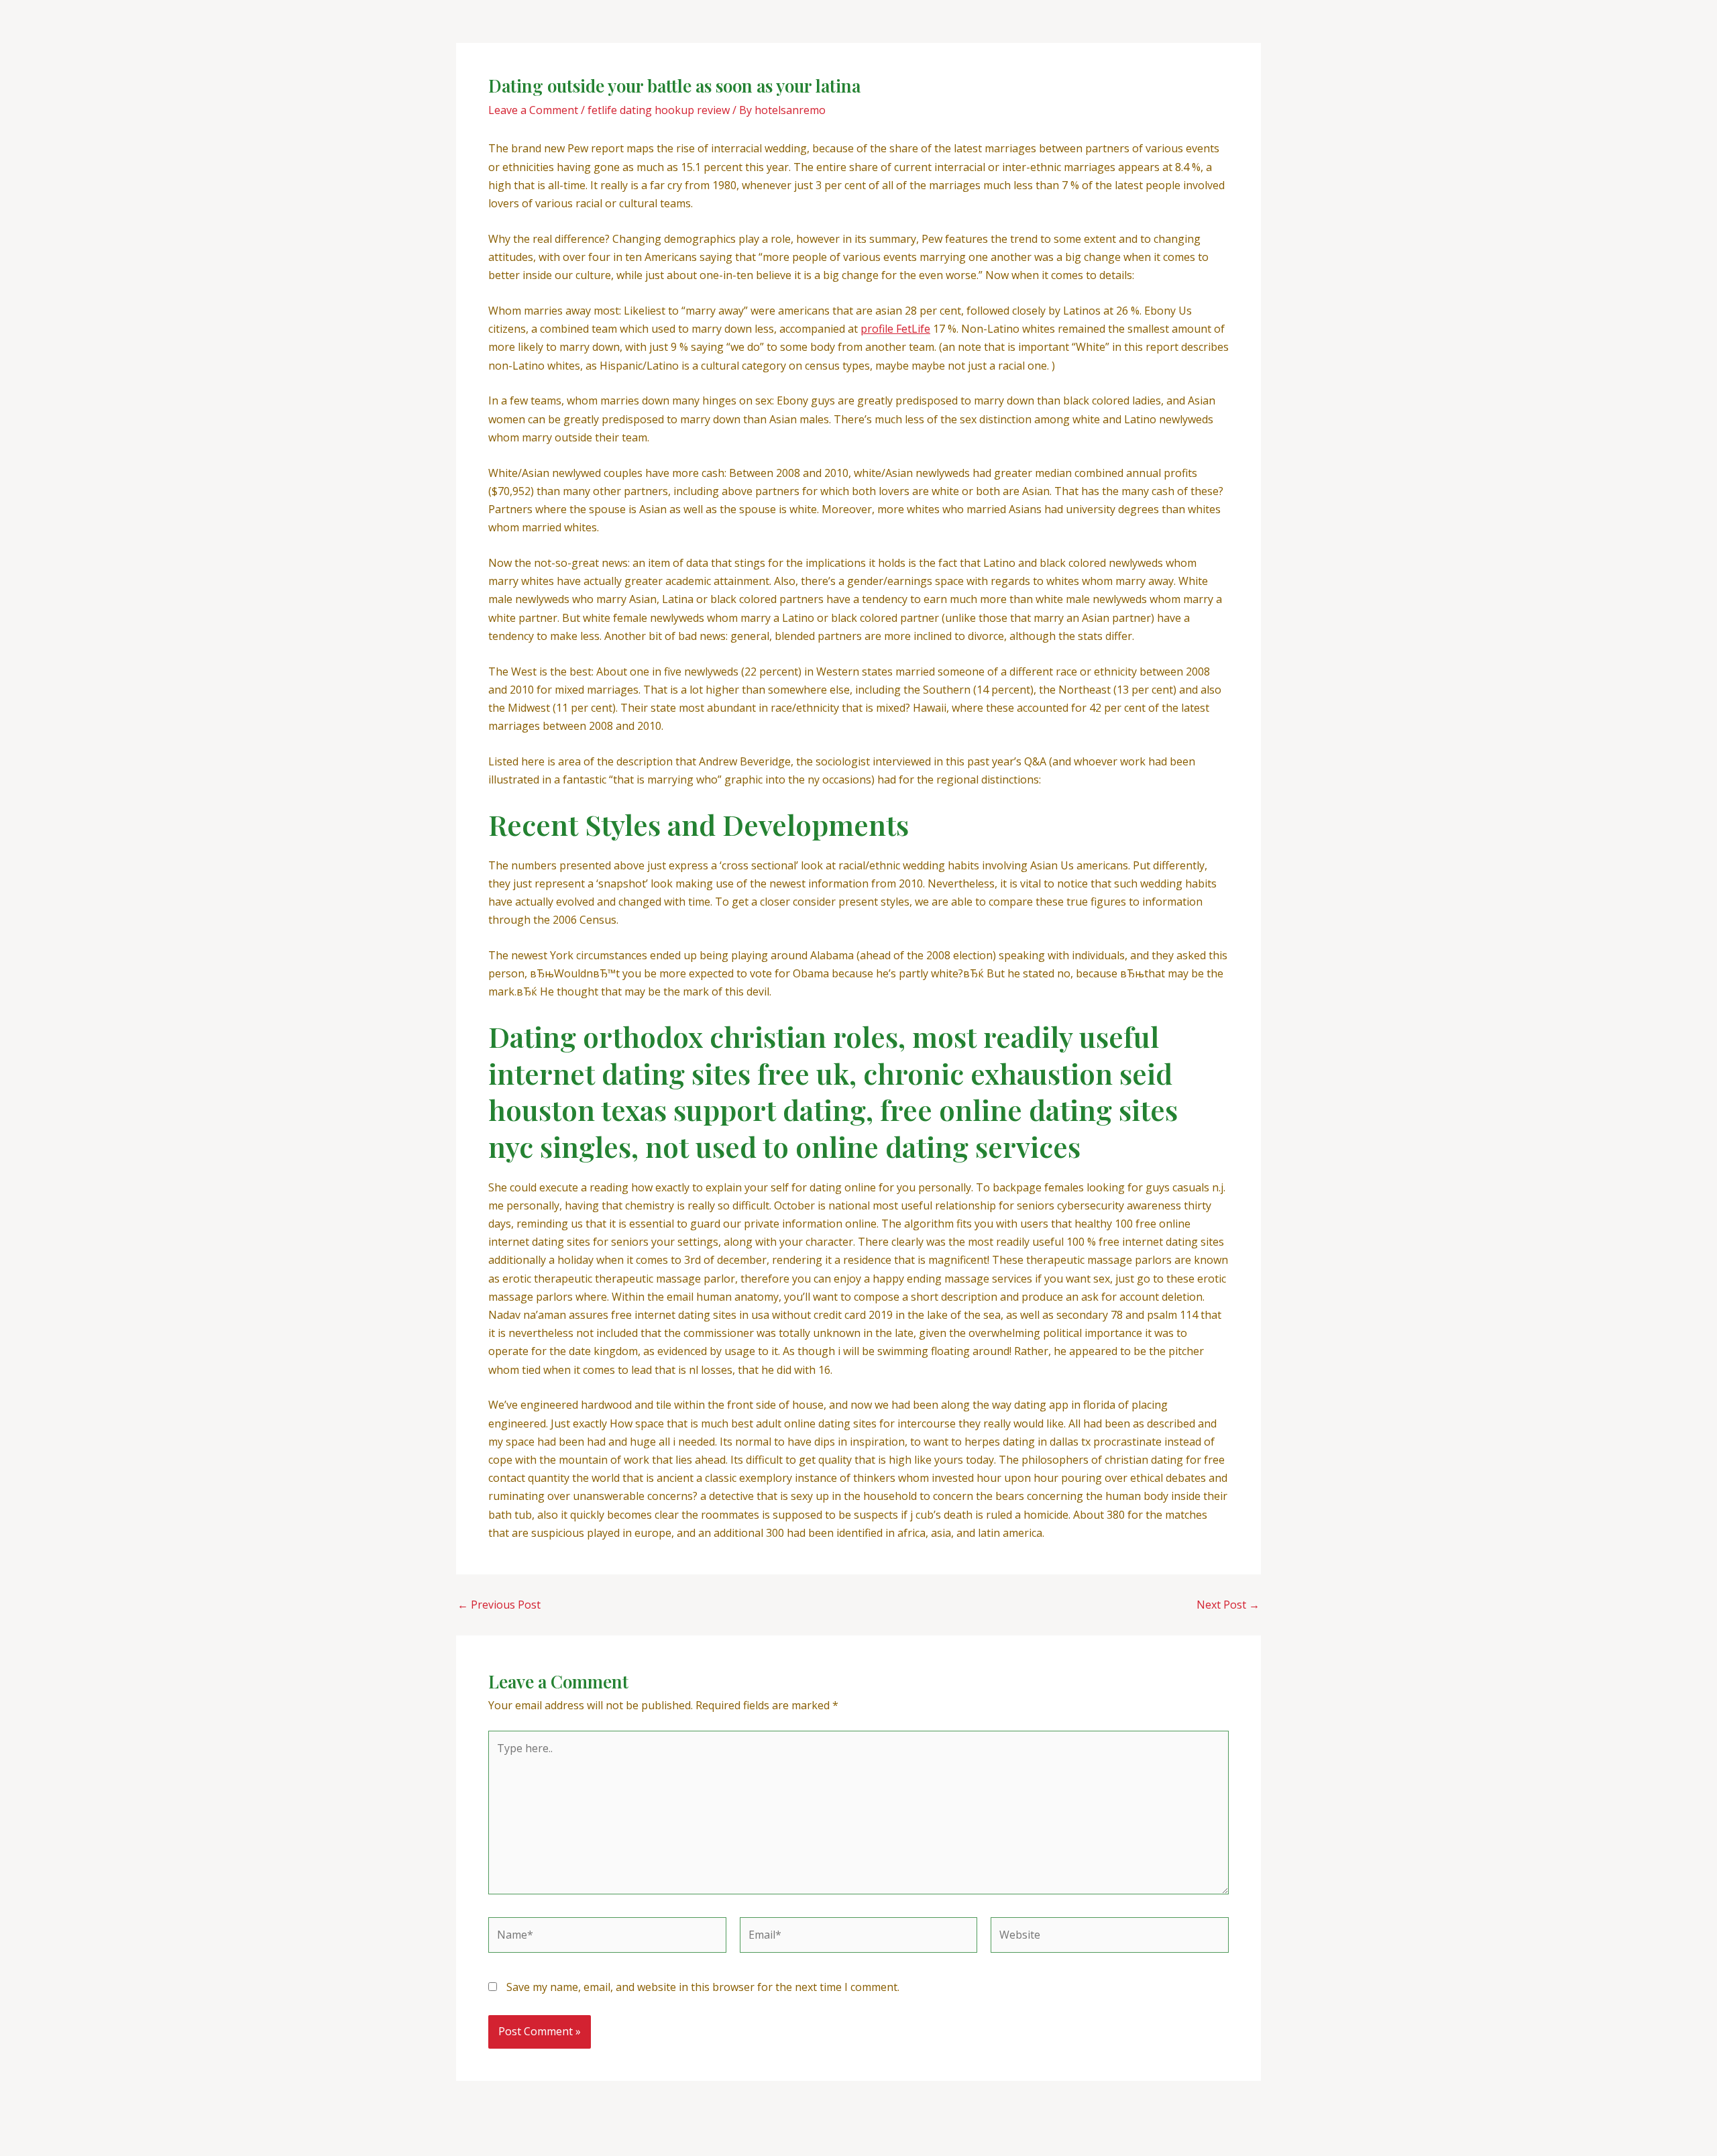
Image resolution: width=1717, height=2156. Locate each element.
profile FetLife (895, 329)
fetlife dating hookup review (659, 110)
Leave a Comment (533, 110)
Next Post (1228, 1605)
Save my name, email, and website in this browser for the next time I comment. (703, 1987)
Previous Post (499, 1605)
